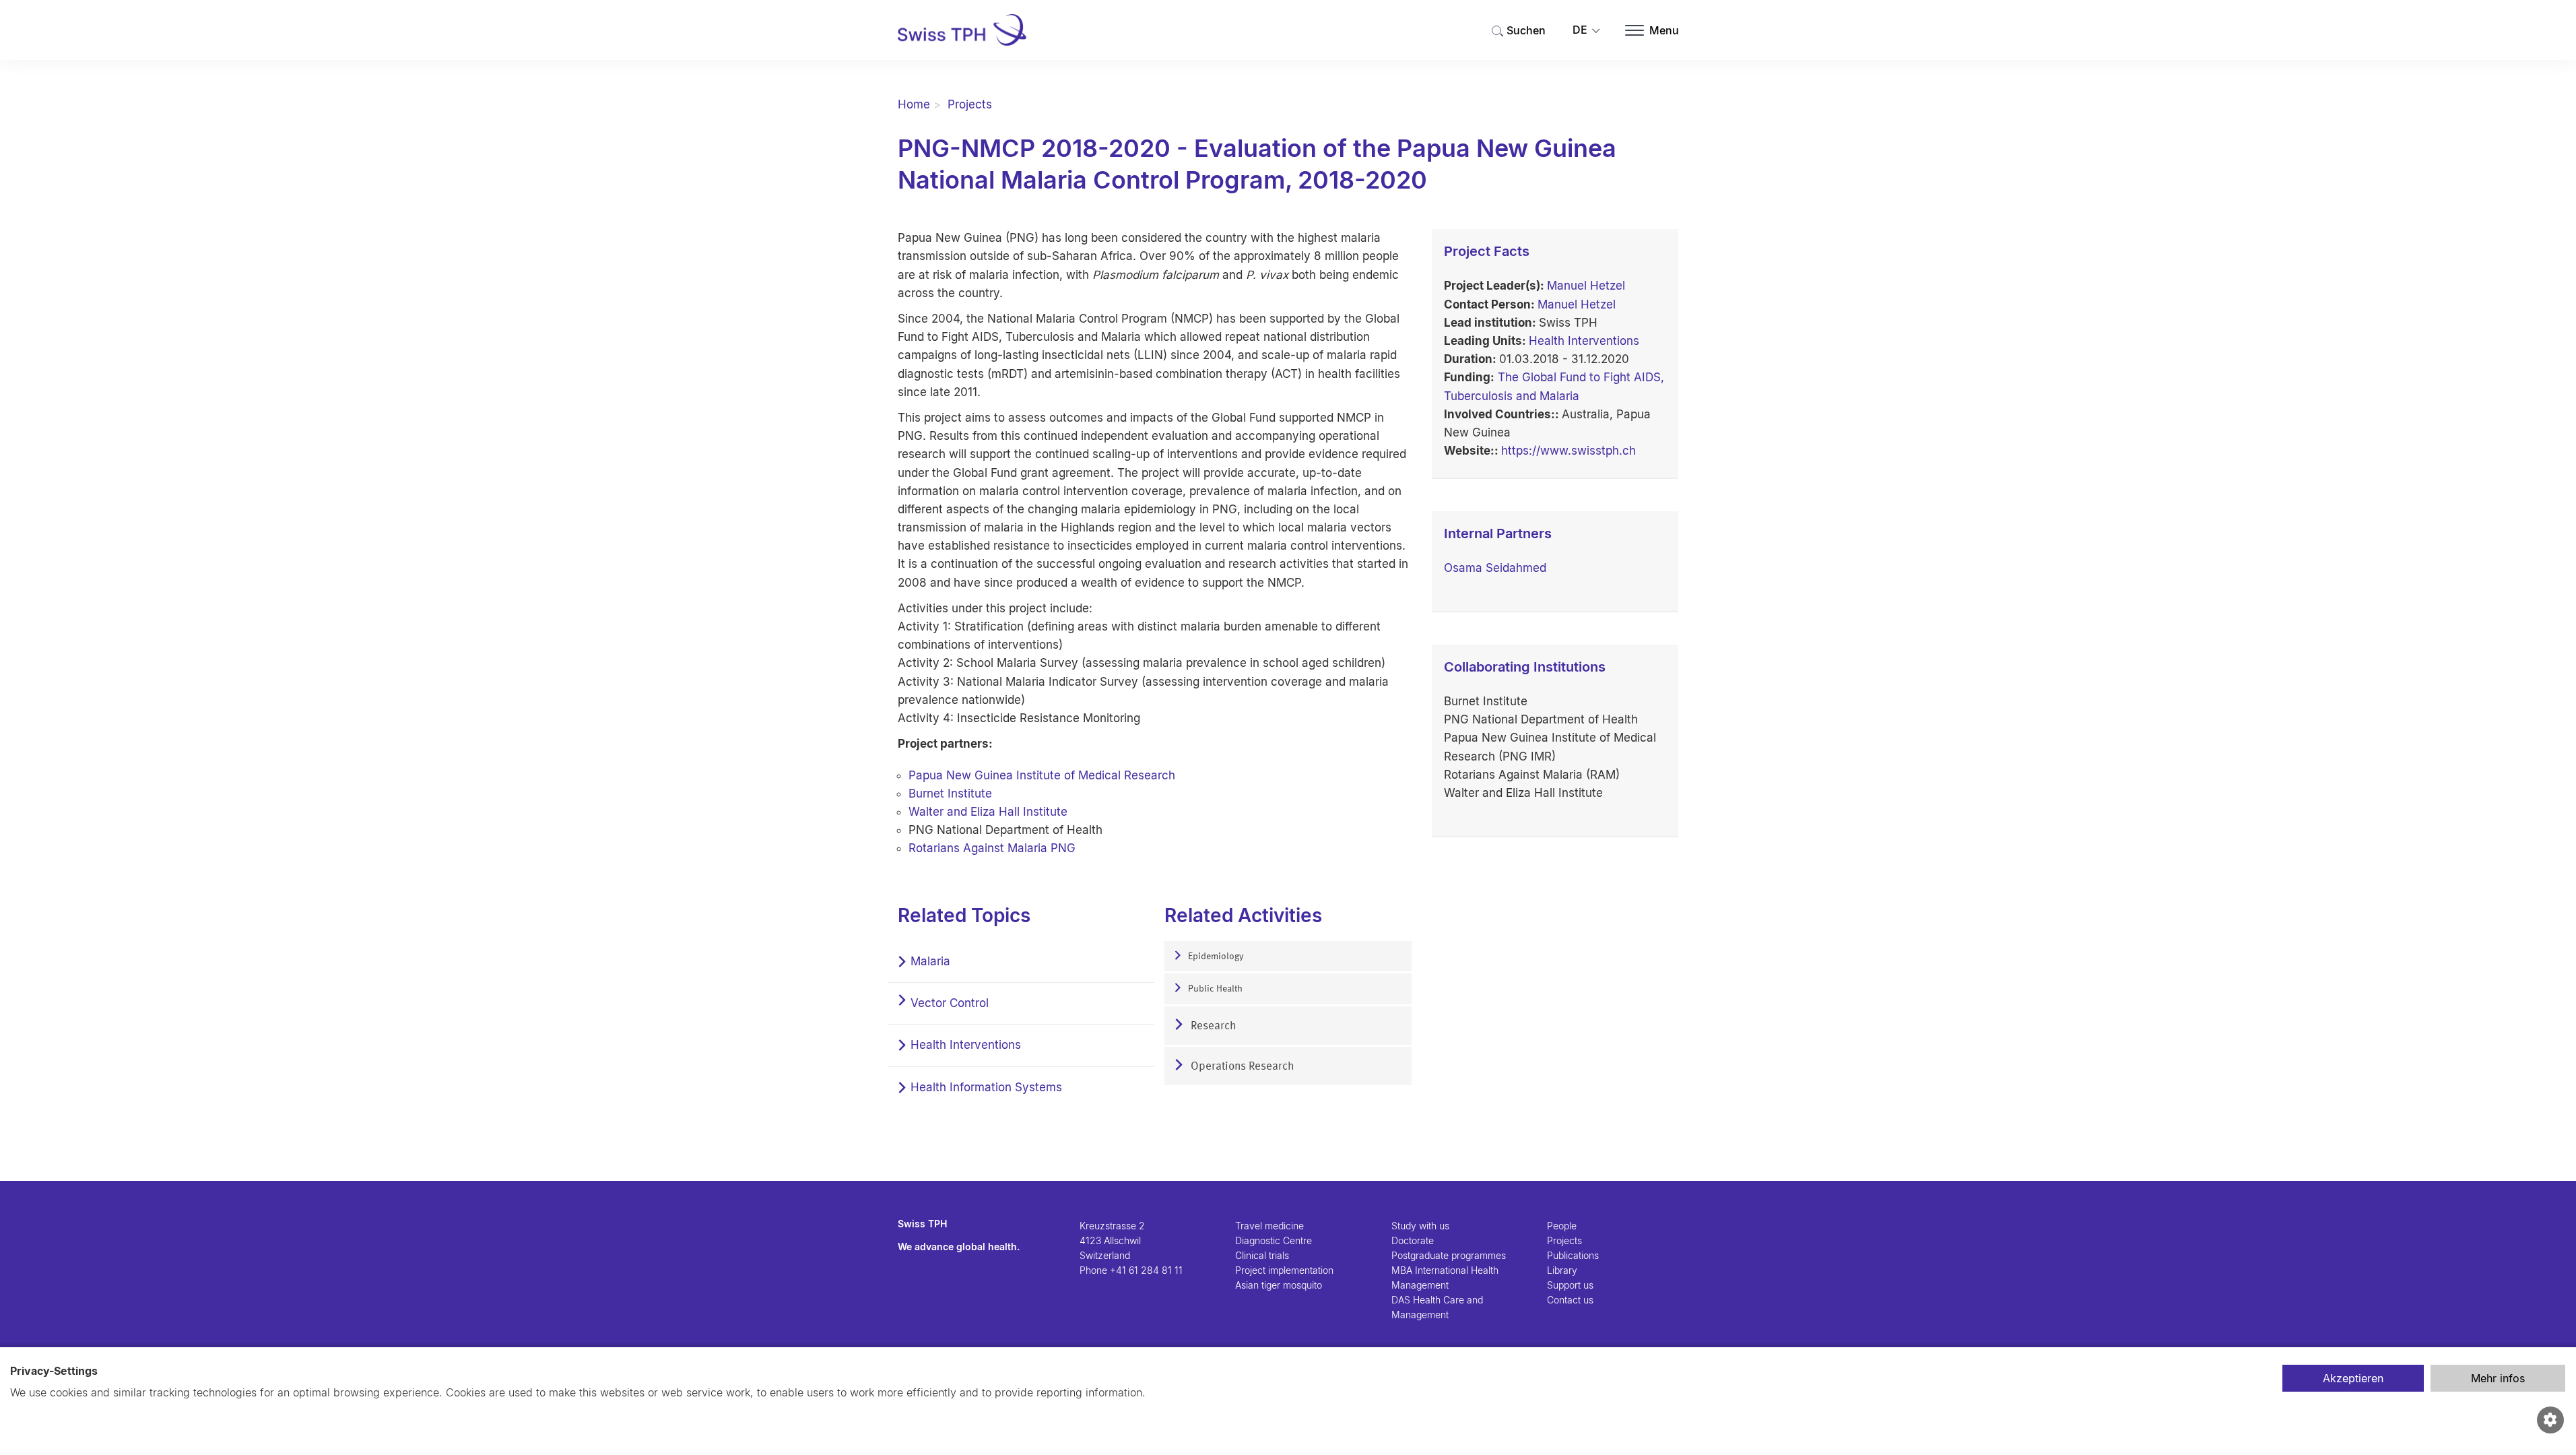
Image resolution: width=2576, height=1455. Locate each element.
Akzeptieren (2353, 1378)
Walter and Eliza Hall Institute (988, 812)
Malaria (930, 961)
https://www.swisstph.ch (1568, 451)
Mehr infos (2498, 1378)
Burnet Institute (950, 794)
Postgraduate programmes (1449, 1255)
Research (1212, 1026)
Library (1562, 1270)
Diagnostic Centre (1274, 1240)
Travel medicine (1269, 1226)
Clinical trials (1262, 1255)
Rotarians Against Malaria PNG (992, 848)
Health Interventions (966, 1045)
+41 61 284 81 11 (1146, 1270)
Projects (970, 104)
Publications (1573, 1255)
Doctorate (1413, 1240)
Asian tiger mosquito (1279, 1285)
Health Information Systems (986, 1087)
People (1562, 1226)
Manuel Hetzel (1586, 286)
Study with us (1420, 1226)
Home (914, 104)
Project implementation (1284, 1270)
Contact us (1570, 1300)
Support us (1570, 1285)
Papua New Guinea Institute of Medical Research (1042, 775)
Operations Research (1241, 1067)
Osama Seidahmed (1495, 568)
